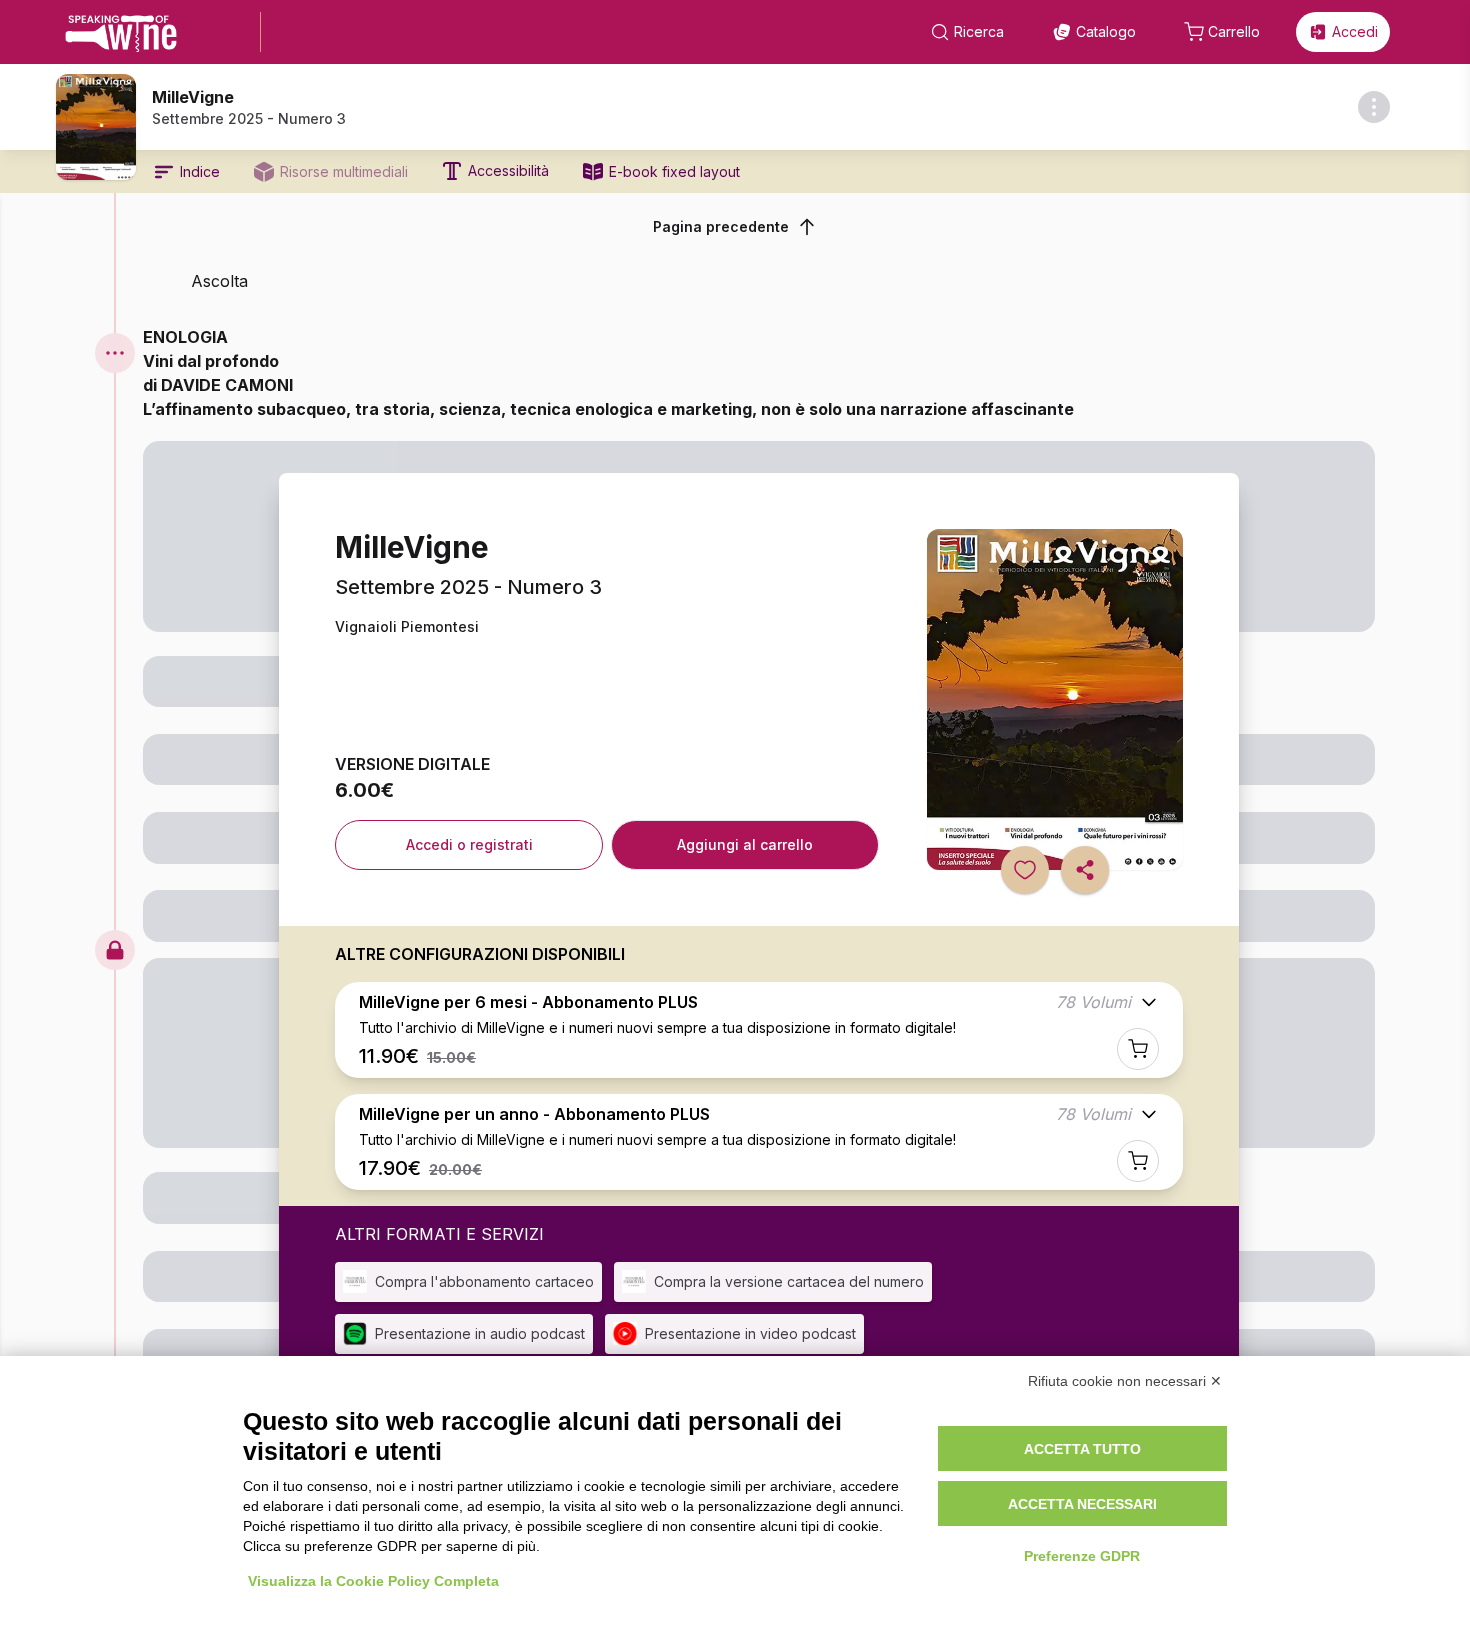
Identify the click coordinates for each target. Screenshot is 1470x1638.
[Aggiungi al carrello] (1138, 1049)
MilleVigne (193, 97)
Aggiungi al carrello (745, 844)
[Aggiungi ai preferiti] (1025, 870)
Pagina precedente (721, 226)
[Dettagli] (1374, 107)
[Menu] (115, 353)
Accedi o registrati (469, 844)
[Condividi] (1085, 870)
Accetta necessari (1082, 1504)
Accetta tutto (1082, 1449)
